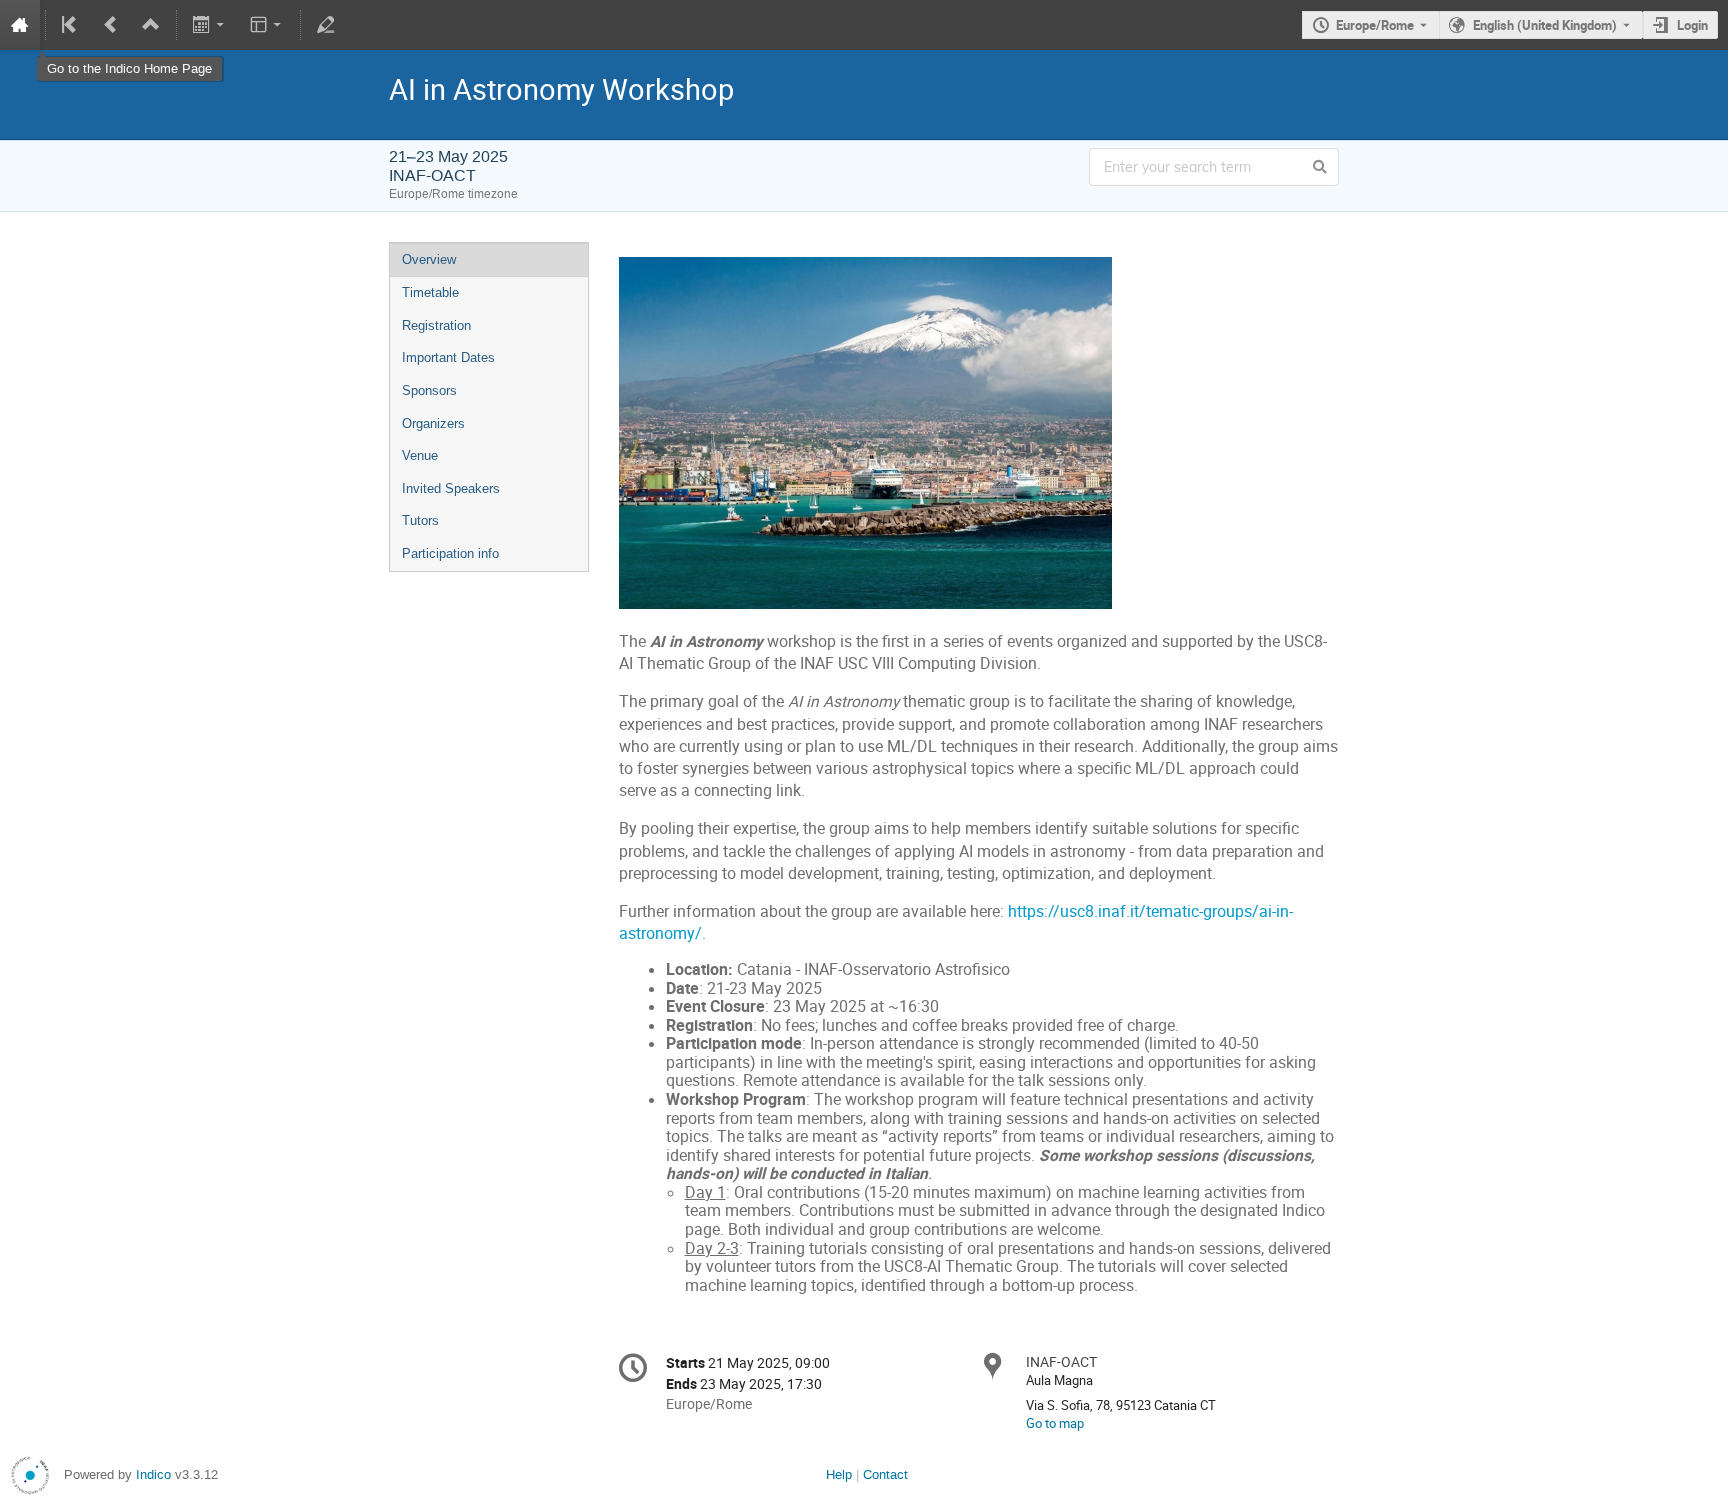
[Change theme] (266, 25)
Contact (885, 1474)
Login (1692, 25)
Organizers (433, 423)
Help (839, 1474)
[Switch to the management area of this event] (326, 25)
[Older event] (111, 25)
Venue (420, 455)
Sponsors (429, 390)
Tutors (420, 520)
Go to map (1055, 1423)
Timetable (430, 292)
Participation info (450, 553)
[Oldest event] (71, 25)
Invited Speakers (451, 488)
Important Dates (448, 357)
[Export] (210, 25)
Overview (429, 259)
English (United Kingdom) (1545, 25)
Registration (436, 325)
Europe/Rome (1375, 25)
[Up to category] (151, 25)
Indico (153, 1474)
